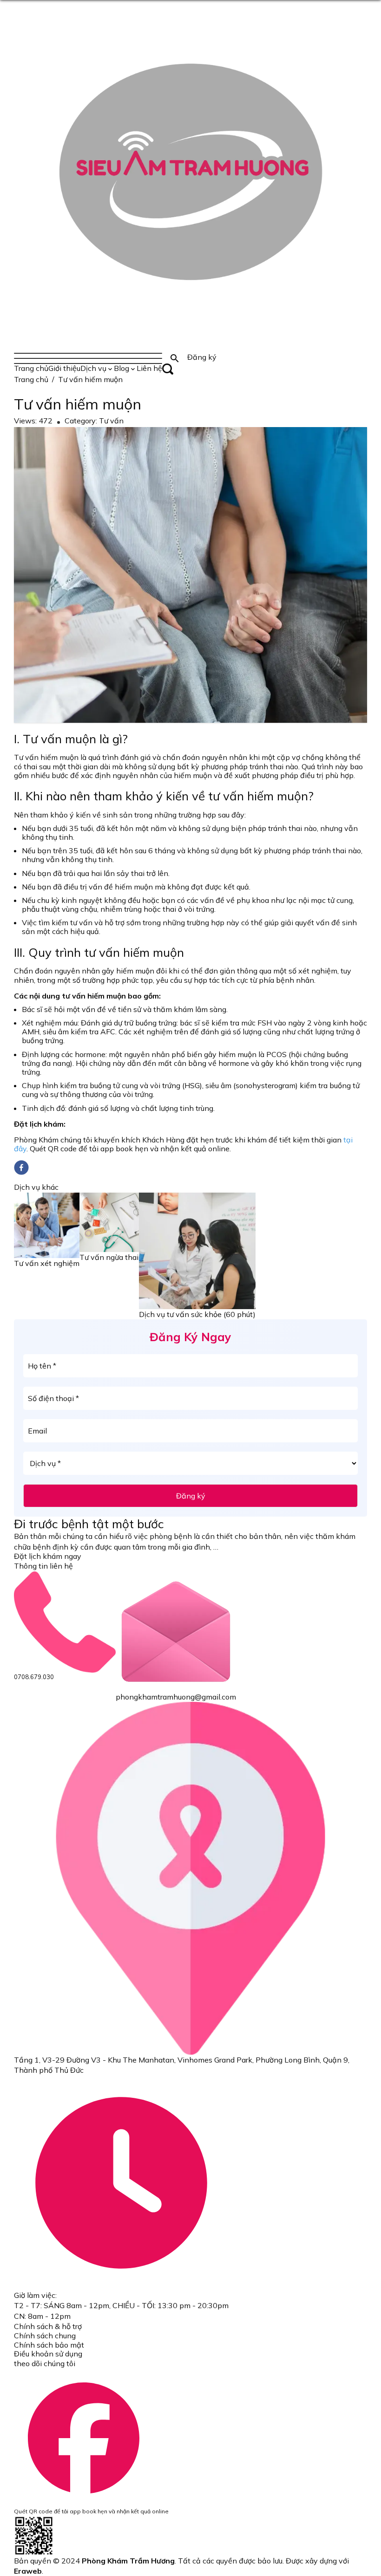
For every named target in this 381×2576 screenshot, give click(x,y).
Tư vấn (111, 421)
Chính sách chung (45, 2336)
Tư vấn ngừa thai (109, 1257)
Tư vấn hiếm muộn (90, 379)
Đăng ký (191, 1496)
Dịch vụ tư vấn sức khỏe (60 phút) (197, 1314)
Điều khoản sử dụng (48, 2354)
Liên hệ (149, 368)
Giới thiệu (64, 368)
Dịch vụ (93, 368)
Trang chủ (31, 368)
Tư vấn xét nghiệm (47, 1263)
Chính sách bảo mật (49, 2345)
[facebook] (21, 1168)
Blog (122, 368)
